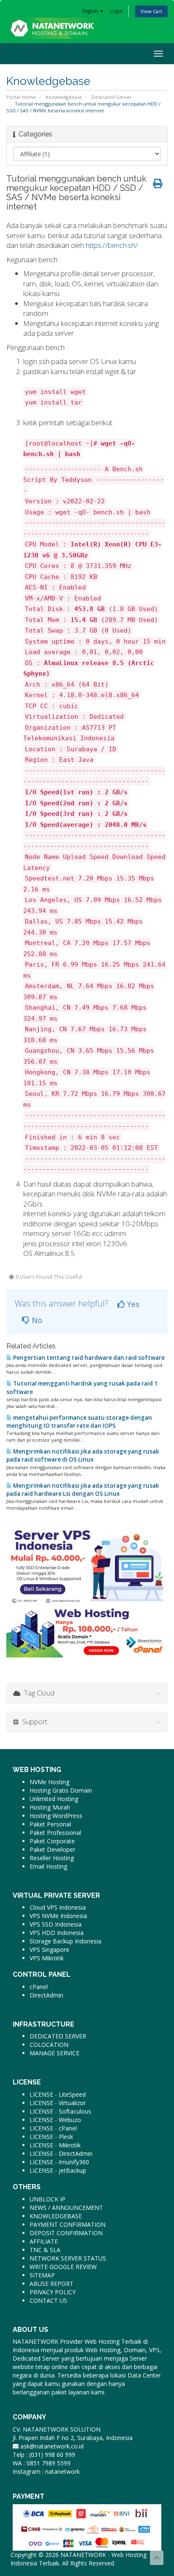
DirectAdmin (46, 1995)
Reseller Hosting (52, 1858)
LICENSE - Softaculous (60, 2111)
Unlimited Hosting (54, 1799)
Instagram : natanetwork (46, 2471)
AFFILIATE (44, 2241)
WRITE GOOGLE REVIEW (63, 2267)
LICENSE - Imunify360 (59, 2162)
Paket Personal (50, 1824)
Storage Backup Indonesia (65, 1941)
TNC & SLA (45, 2250)
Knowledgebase (64, 97)
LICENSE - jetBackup (58, 2170)
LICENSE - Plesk (51, 2137)
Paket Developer (52, 1849)
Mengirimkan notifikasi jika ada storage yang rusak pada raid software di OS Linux (83, 1455)
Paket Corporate (52, 1841)
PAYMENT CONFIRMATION (68, 2224)
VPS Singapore (49, 1950)
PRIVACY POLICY (53, 2292)
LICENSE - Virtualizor (58, 2103)
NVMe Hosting (49, 1782)
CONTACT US (48, 2300)
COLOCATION (49, 2045)
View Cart (151, 11)
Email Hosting (48, 1866)
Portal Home (21, 97)
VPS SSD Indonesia (56, 1924)
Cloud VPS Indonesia (58, 1907)
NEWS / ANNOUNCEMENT (66, 2208)
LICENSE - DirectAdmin (61, 2153)
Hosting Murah (50, 1807)
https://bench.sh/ (112, 245)
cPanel (39, 1987)
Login (116, 11)
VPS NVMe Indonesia (58, 1916)
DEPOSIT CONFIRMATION (66, 2233)
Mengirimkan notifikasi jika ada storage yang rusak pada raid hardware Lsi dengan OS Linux (83, 1490)
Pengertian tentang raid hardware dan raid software (88, 1358)
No (36, 1320)
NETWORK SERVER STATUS (68, 2258)
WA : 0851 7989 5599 (42, 2463)
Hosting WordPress (56, 1816)
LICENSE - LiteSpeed (58, 2094)
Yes (132, 1304)
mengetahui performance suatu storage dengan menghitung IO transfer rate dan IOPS (79, 1422)
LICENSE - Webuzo (55, 2120)
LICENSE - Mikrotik (55, 2145)
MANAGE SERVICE (54, 2053)
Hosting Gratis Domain (61, 1790)
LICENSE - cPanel (53, 2128)
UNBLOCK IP (48, 2199)
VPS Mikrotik (47, 1958)
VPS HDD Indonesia (57, 1933)
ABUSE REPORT (52, 2284)
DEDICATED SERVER (58, 2036)
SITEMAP (42, 2275)
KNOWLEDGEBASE (56, 2216)
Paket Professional (55, 1833)
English (91, 11)
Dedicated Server (112, 97)
